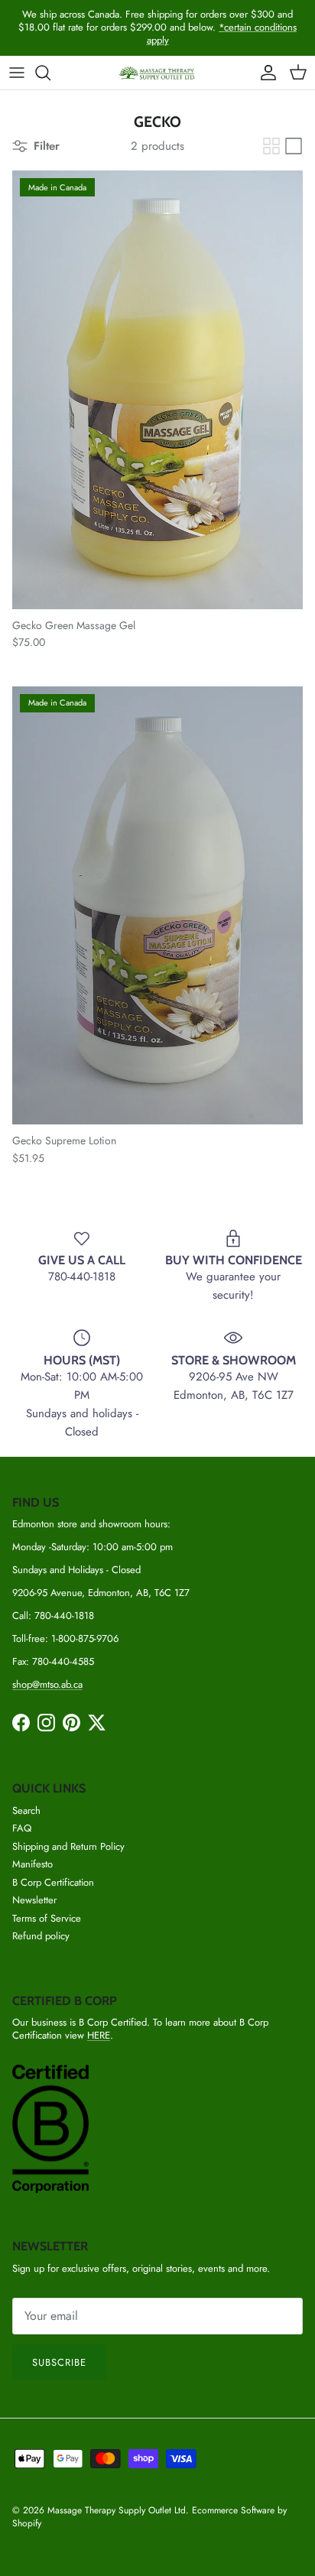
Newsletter (34, 1900)
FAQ (22, 1828)
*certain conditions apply (222, 34)
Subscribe (59, 2362)
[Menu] (17, 73)
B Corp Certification (53, 1882)
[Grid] (271, 146)
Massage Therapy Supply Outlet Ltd (117, 2510)
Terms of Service (47, 1918)
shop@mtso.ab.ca (47, 1684)
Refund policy (41, 1936)
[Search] (50, 73)
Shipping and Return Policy (68, 1846)
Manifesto (32, 1864)
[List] (294, 146)
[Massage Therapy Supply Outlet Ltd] (157, 73)
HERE (99, 2035)
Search (26, 1810)
